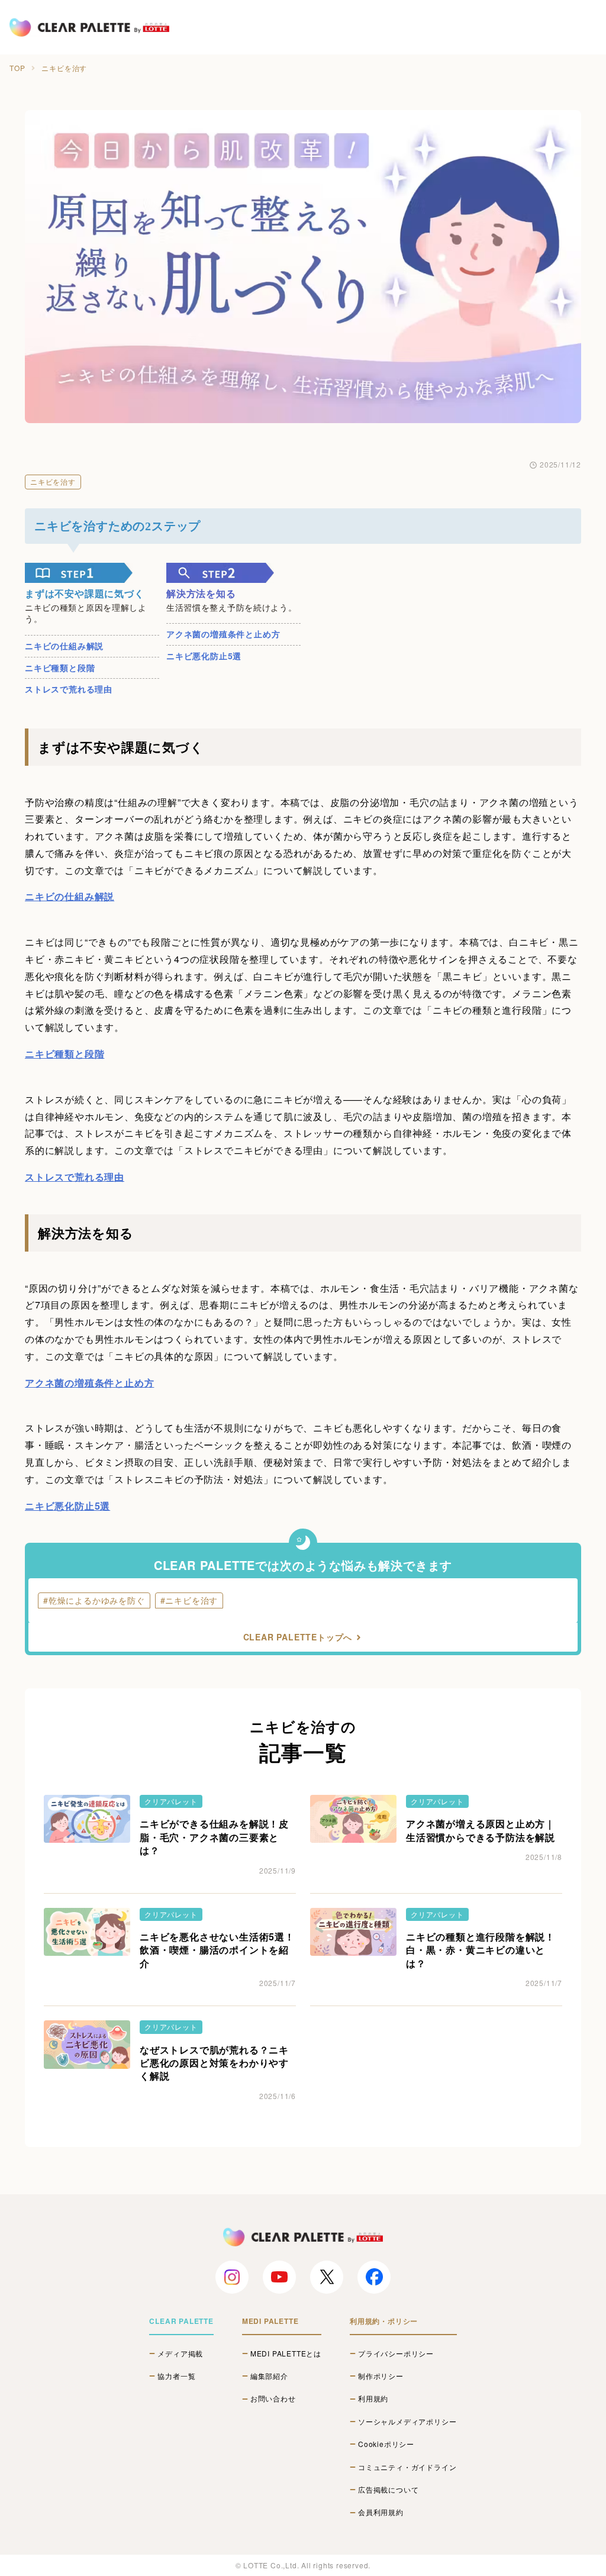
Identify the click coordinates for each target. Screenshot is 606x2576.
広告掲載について (388, 2490)
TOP (17, 68)
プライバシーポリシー (396, 2353)
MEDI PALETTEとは (286, 2353)
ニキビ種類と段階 (60, 668)
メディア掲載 (180, 2353)
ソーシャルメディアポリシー (407, 2422)
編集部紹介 (269, 2376)
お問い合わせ (273, 2398)
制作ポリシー (381, 2376)
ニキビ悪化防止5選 (204, 656)
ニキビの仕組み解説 (64, 646)
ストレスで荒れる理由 (69, 689)
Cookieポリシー (386, 2444)
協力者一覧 (176, 2376)
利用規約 (373, 2398)
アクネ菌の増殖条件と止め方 (223, 634)
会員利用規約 (381, 2512)
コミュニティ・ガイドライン (407, 2467)
